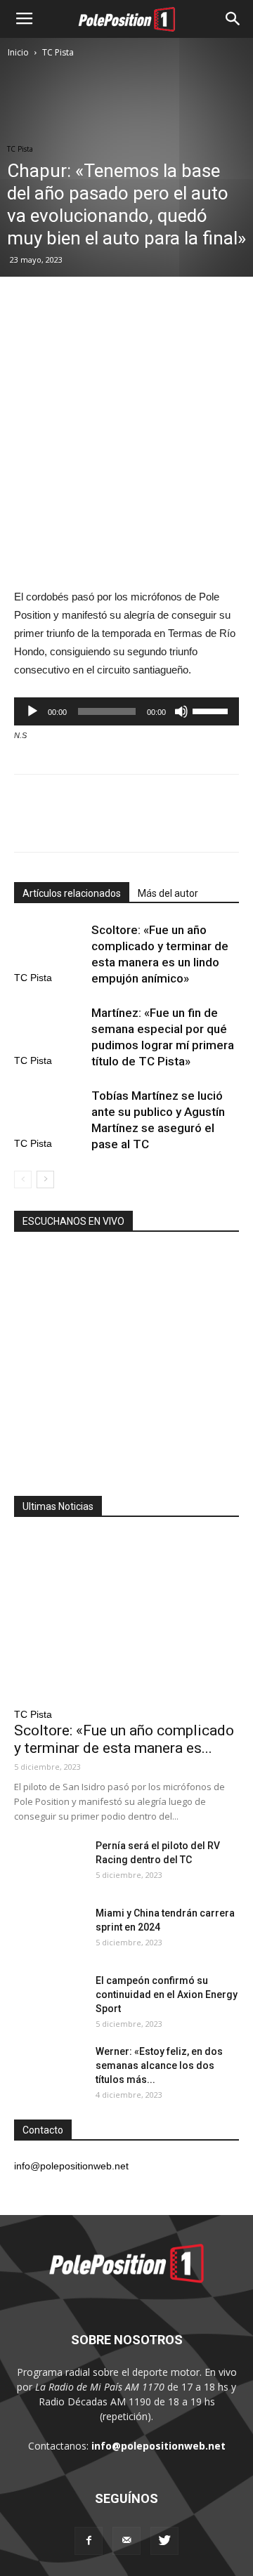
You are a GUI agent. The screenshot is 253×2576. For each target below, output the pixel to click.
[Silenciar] (181, 711)
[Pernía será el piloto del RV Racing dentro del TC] (49, 1863)
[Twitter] (164, 2541)
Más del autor (168, 893)
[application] (126, 711)
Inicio (18, 52)
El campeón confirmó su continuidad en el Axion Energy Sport (167, 1995)
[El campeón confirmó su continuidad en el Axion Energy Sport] (49, 1998)
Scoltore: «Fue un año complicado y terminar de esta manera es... (124, 1739)
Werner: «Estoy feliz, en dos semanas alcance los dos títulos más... (159, 2065)
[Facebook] (89, 2541)
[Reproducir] (32, 711)
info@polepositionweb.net (158, 2446)
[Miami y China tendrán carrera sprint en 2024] (49, 1931)
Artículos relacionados (72, 893)
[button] (233, 19)
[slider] (212, 710)
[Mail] (126, 2541)
